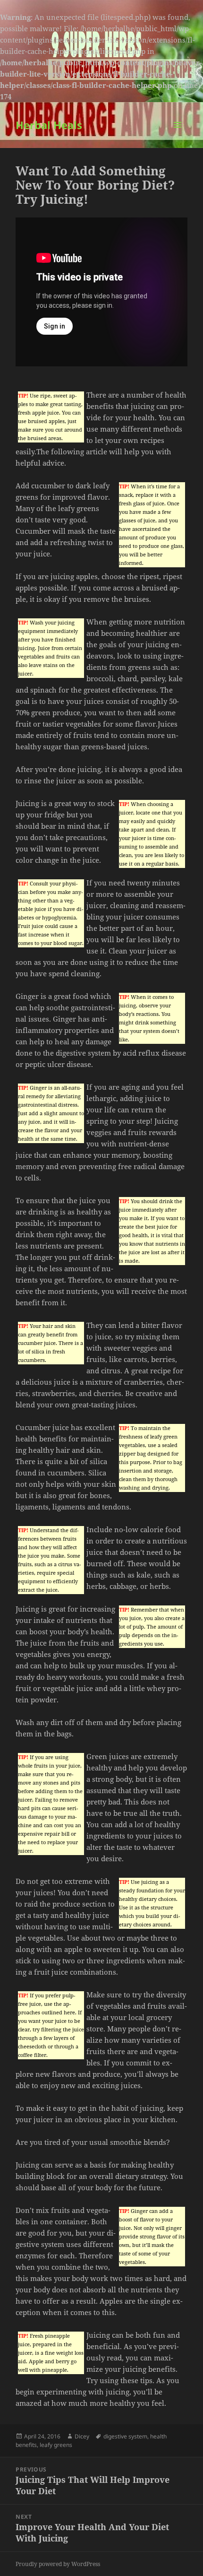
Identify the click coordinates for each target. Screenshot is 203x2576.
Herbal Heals (49, 125)
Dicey (82, 2436)
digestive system (125, 2436)
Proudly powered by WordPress (58, 2564)
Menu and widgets (178, 134)
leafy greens (56, 2445)
